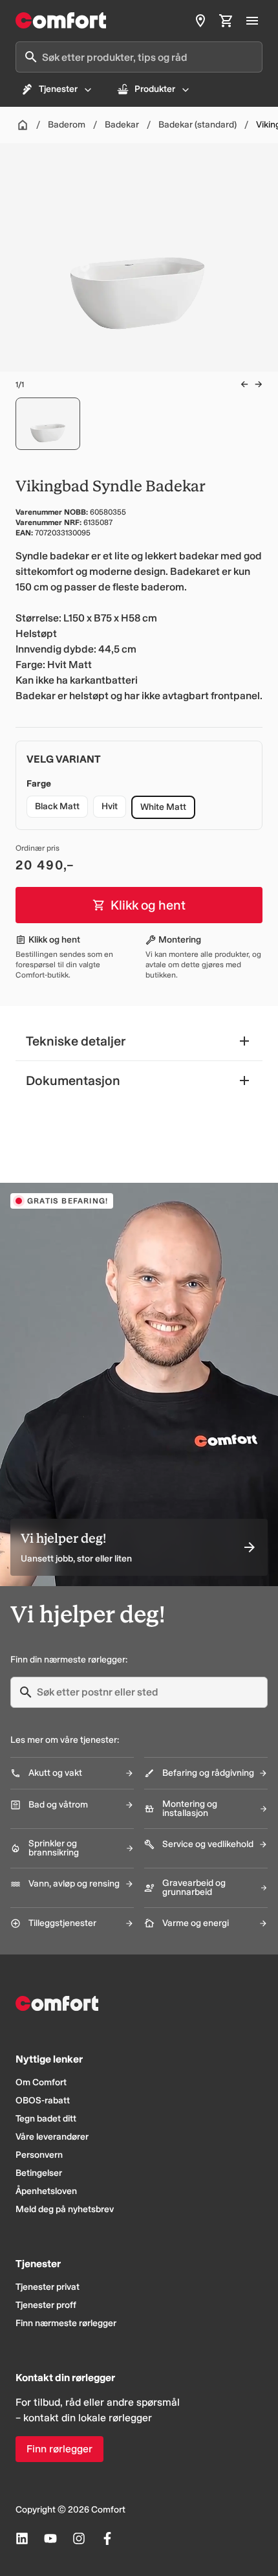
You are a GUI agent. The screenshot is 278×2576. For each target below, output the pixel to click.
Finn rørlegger (59, 2449)
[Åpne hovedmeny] (252, 21)
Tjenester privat (48, 2287)
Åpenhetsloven (46, 2191)
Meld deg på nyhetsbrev (65, 2209)
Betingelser (39, 2173)
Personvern (39, 2155)
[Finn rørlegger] (200, 21)
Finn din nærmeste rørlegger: (69, 1660)
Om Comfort (41, 2082)
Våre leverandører (52, 2137)
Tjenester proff (46, 2305)
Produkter (155, 89)
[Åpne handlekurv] (226, 21)
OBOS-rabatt (43, 2100)
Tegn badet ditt (46, 2119)
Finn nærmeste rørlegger (66, 2323)
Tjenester (58, 89)
